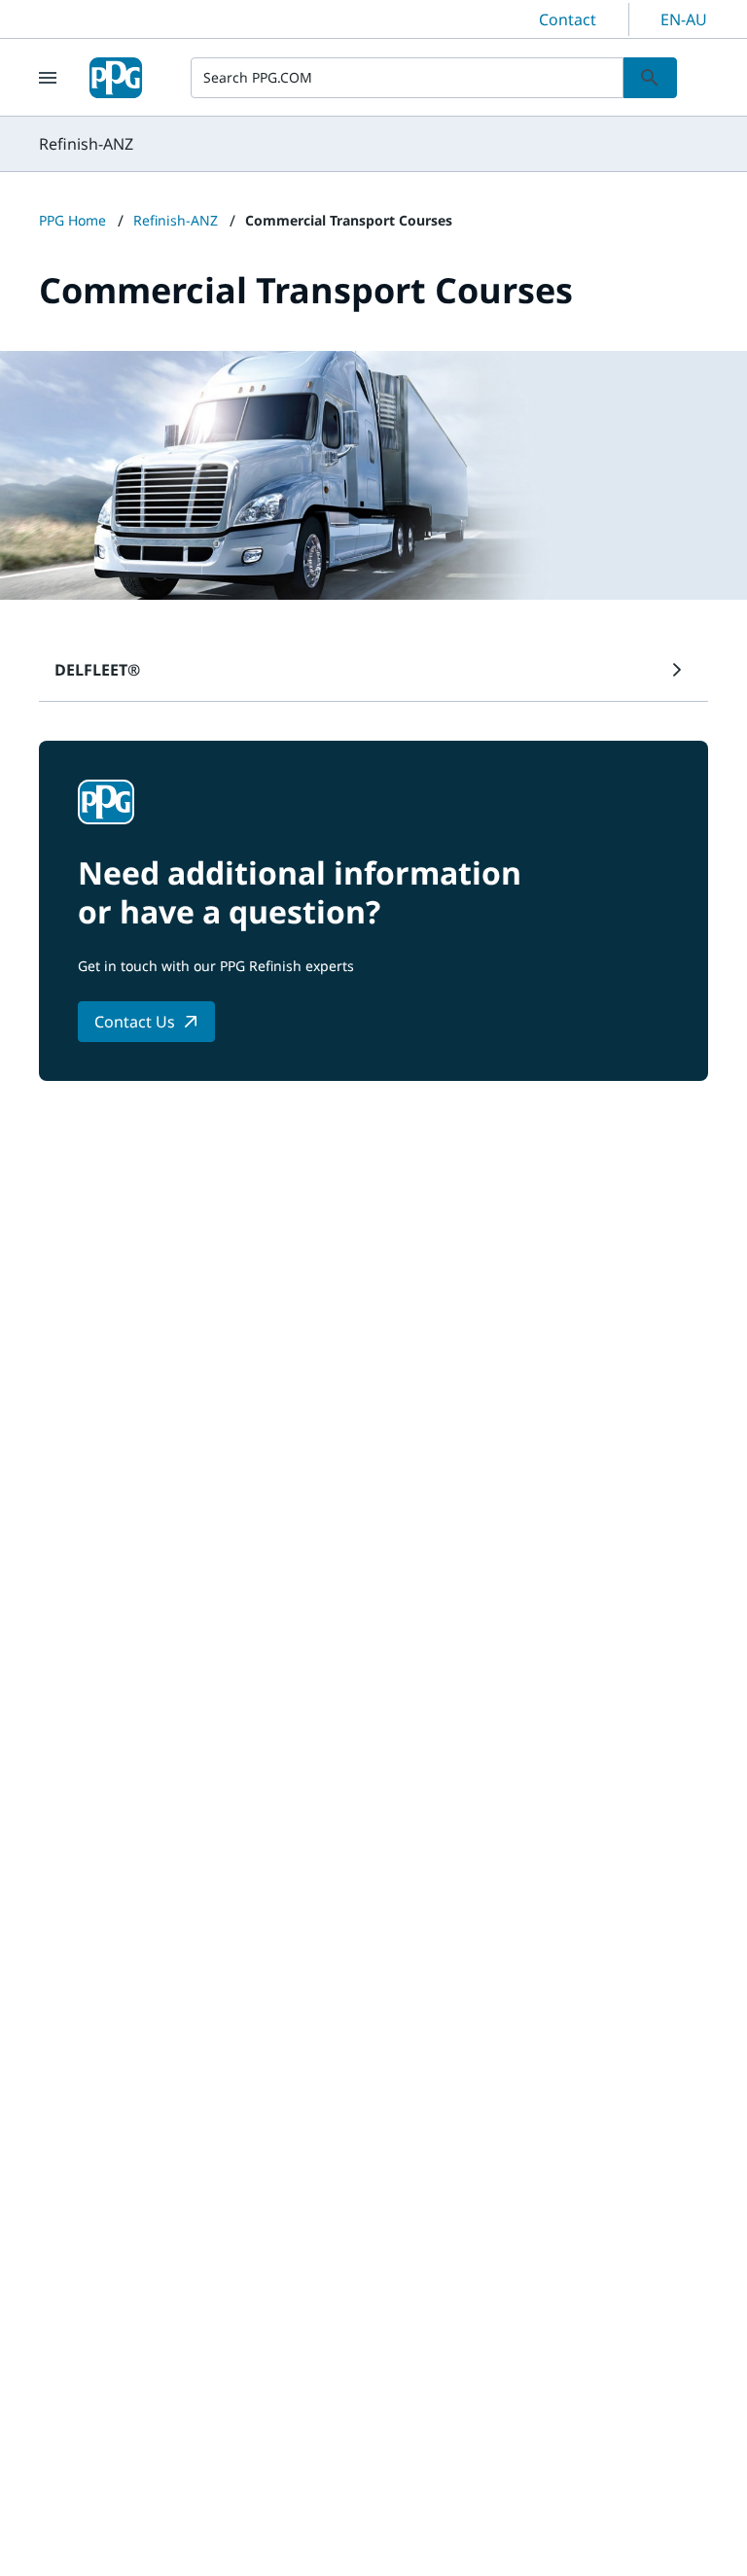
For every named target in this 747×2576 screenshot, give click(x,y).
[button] (373, 670)
